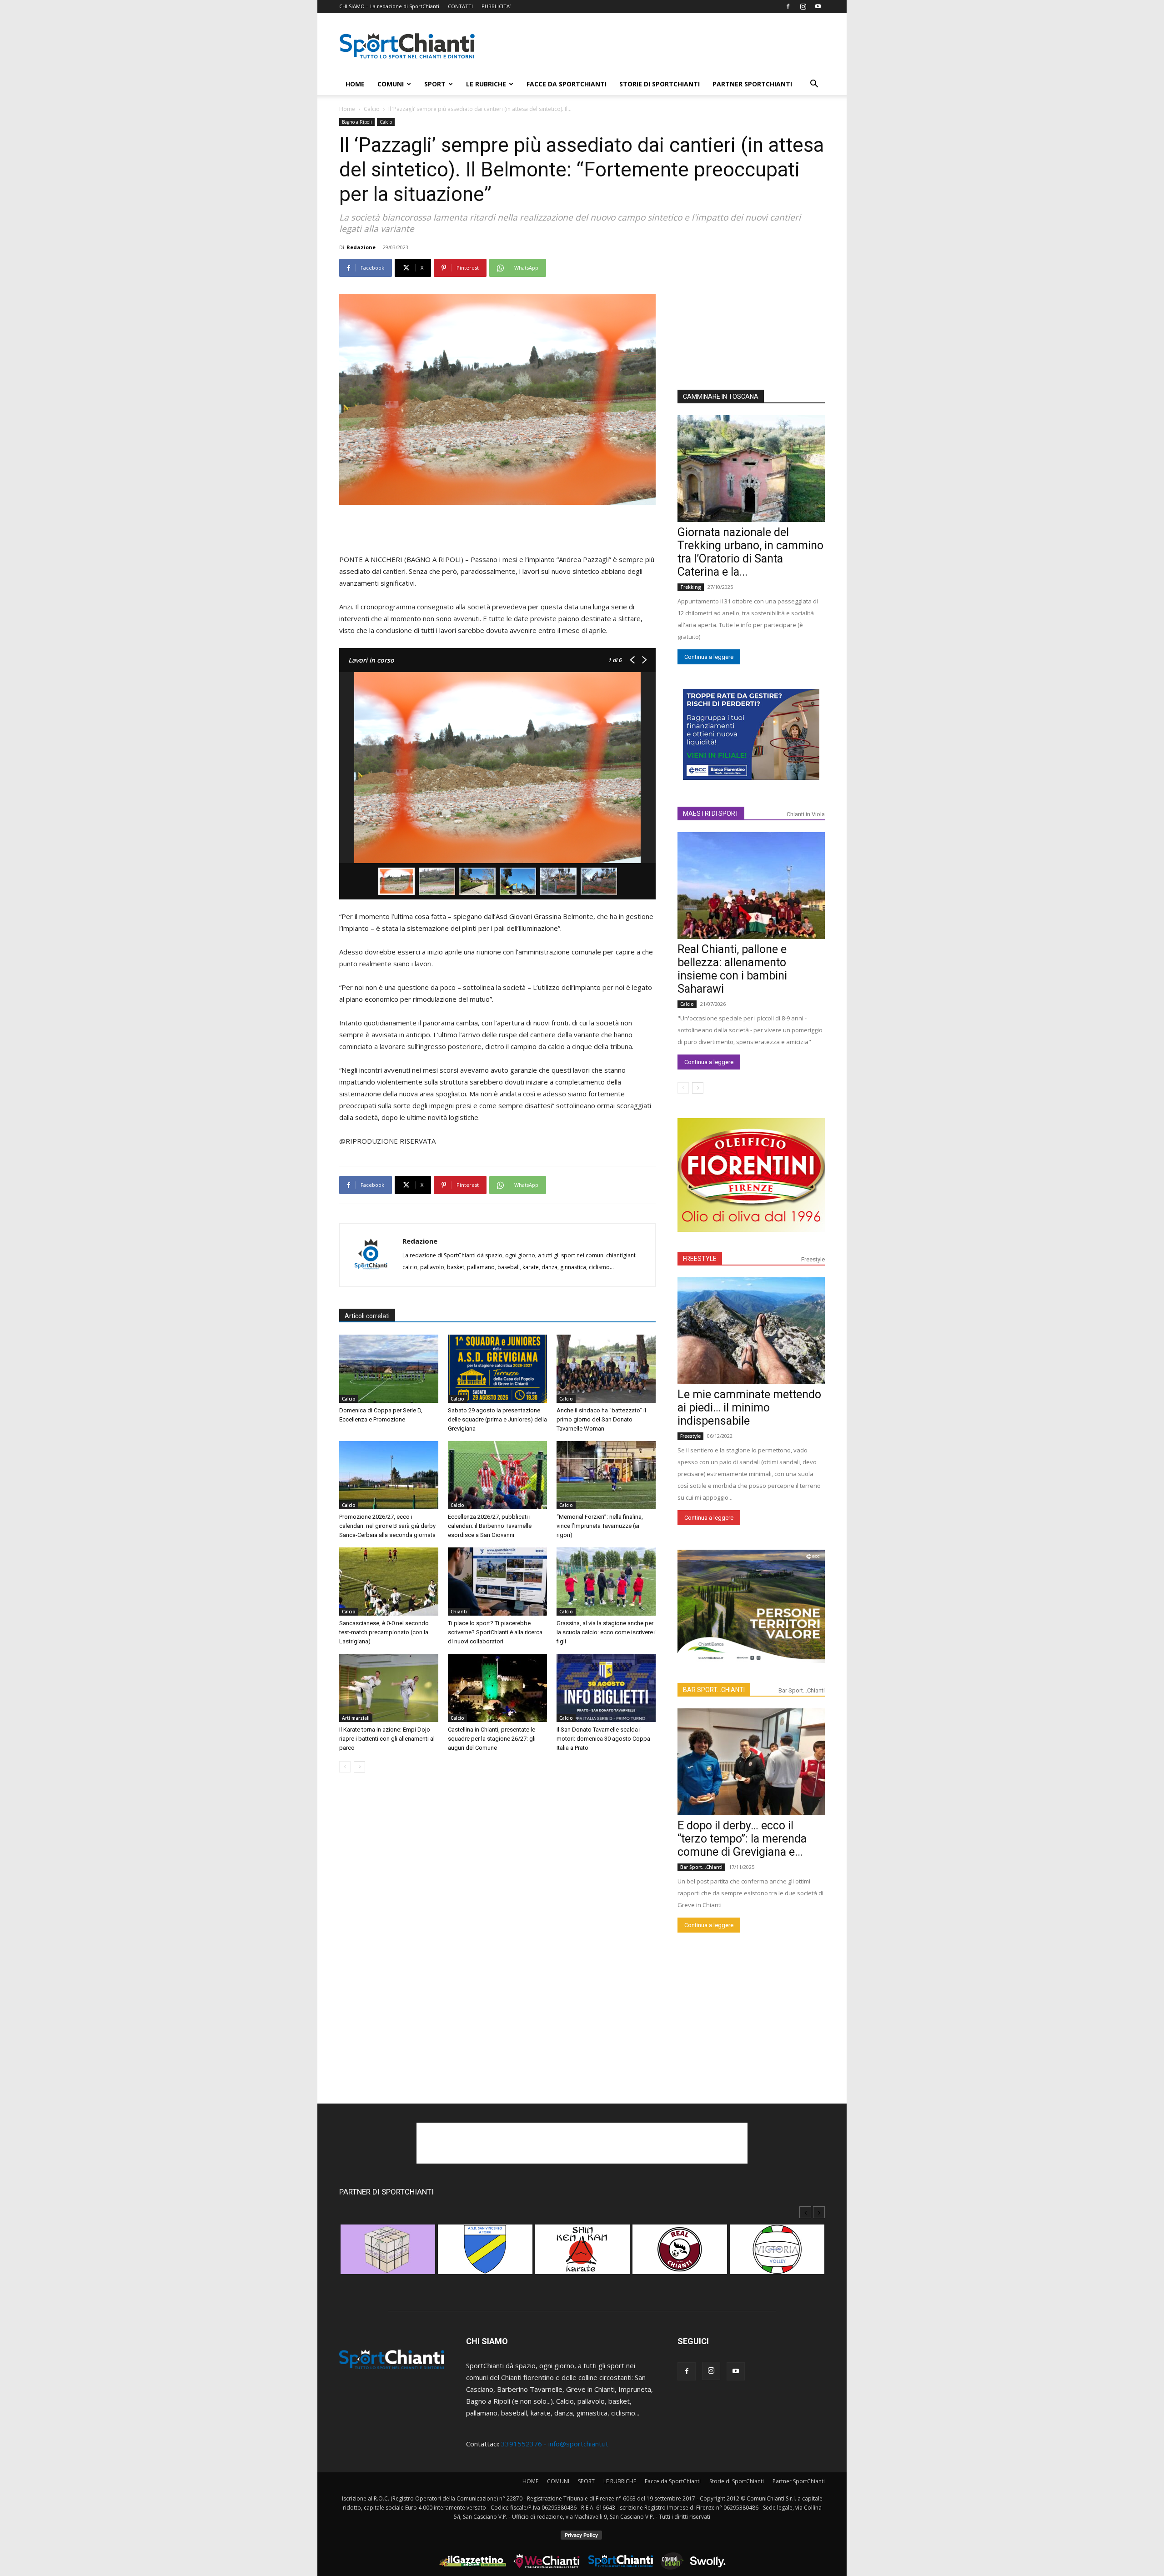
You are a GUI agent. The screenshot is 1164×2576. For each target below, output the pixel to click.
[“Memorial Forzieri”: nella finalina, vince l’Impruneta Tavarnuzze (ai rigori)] (606, 1475)
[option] (388, 2254)
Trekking (691, 587)
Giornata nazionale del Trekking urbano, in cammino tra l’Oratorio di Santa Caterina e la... (750, 552)
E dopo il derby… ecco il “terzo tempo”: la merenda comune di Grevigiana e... (742, 1839)
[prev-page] (345, 1767)
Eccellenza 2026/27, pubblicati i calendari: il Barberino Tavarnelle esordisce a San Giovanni (490, 1526)
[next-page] (359, 1767)
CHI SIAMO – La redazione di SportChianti (389, 6)
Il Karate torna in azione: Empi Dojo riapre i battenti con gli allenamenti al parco (387, 1739)
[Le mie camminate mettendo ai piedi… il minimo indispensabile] (751, 1331)
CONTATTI (460, 6)
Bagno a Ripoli (357, 122)
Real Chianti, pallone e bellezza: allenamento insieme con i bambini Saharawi (732, 969)
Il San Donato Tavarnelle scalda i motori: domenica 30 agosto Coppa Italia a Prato (603, 1739)
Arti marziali (356, 1718)
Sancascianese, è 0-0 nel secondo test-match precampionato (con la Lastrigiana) (384, 1632)
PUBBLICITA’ (496, 6)
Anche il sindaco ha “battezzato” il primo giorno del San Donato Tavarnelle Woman (601, 1419)
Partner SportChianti (752, 84)
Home (347, 109)
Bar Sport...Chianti (802, 1690)
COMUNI (391, 84)
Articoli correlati (367, 1316)
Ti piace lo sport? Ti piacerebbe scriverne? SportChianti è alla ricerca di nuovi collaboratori (495, 1632)
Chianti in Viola (806, 814)
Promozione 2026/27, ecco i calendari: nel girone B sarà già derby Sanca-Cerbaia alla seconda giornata (387, 1526)
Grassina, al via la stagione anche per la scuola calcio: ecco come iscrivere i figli (606, 1632)
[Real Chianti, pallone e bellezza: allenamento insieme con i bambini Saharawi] (751, 886)
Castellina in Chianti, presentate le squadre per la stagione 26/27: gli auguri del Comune (492, 1739)
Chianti (459, 1612)
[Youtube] (818, 6)
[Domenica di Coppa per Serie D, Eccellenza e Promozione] (389, 1369)
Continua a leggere (709, 657)
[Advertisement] (659, 46)
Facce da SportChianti (567, 84)
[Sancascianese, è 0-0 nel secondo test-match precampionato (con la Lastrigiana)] (389, 1582)
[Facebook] (788, 6)
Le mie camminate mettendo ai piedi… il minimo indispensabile (749, 1408)
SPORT (435, 84)
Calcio (372, 109)
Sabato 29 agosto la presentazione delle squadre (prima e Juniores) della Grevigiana (497, 1419)
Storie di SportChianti (660, 84)
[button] (814, 85)
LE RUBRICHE (486, 84)
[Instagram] (803, 6)
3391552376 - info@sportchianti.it (555, 2444)
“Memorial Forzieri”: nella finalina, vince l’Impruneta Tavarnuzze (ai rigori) (600, 1526)
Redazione (361, 247)
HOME (355, 84)
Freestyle (813, 1259)
